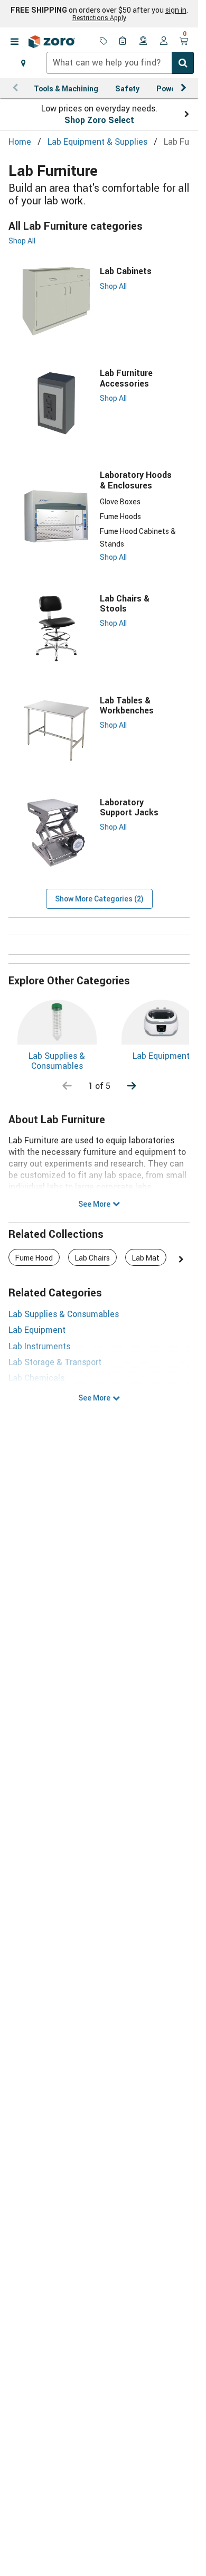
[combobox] (120, 63)
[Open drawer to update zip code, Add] (23, 63)
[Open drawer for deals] (104, 42)
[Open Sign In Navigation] (164, 42)
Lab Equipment (161, 1056)
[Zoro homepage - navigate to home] (52, 42)
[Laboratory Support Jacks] (56, 833)
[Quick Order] (124, 42)
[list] (99, 1259)
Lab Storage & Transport (55, 1362)
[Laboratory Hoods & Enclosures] (56, 516)
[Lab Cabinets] (56, 301)
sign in (176, 10)
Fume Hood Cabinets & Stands (138, 537)
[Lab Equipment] (161, 1022)
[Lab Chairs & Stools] (56, 629)
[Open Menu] (14, 42)
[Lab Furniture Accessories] (56, 403)
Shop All (22, 241)
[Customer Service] (144, 42)
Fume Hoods (120, 516)
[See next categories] (132, 1086)
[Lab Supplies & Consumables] (57, 1022)
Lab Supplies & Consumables (57, 1061)
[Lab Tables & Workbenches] (56, 731)
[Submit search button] (183, 63)
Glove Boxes (120, 501)
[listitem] (34, 1257)
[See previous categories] (67, 1086)
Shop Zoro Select (99, 120)
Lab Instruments (39, 1346)
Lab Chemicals (36, 1378)
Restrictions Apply (99, 17)
